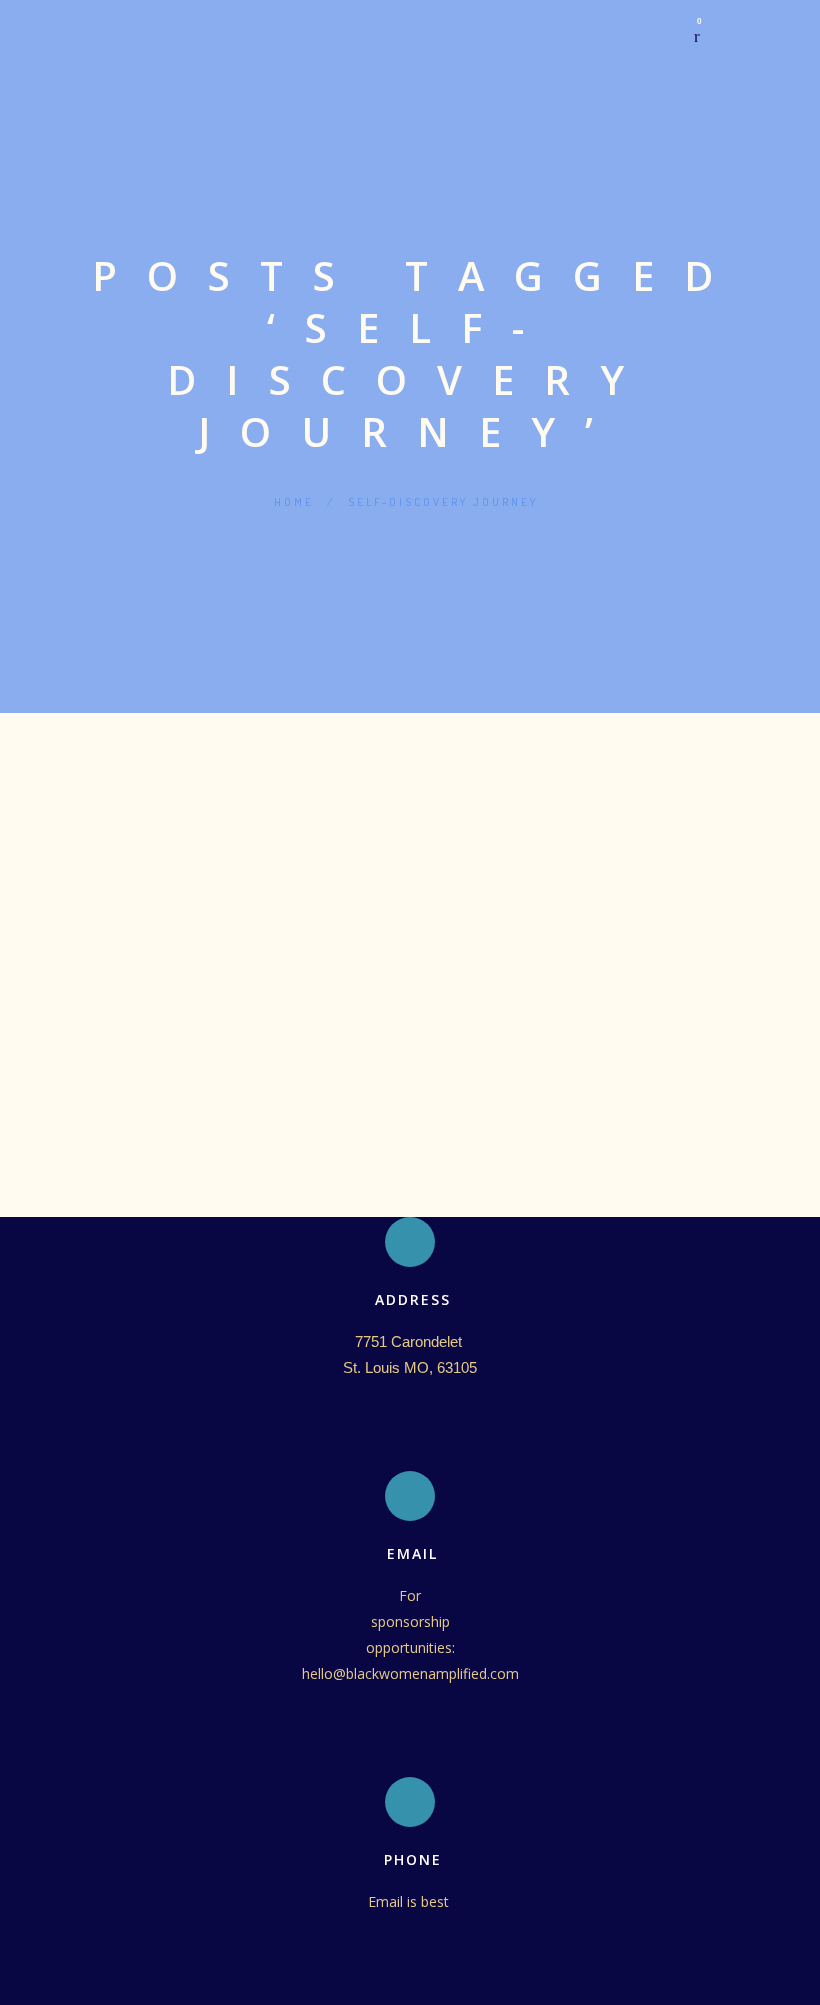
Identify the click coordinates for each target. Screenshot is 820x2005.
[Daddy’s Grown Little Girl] (410, 745)
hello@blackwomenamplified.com (410, 1673)
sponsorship (410, 1621)
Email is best (410, 1901)
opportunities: (410, 1647)
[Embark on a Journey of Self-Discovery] (410, 854)
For (410, 1595)
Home (294, 502)
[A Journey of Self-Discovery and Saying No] (410, 809)
